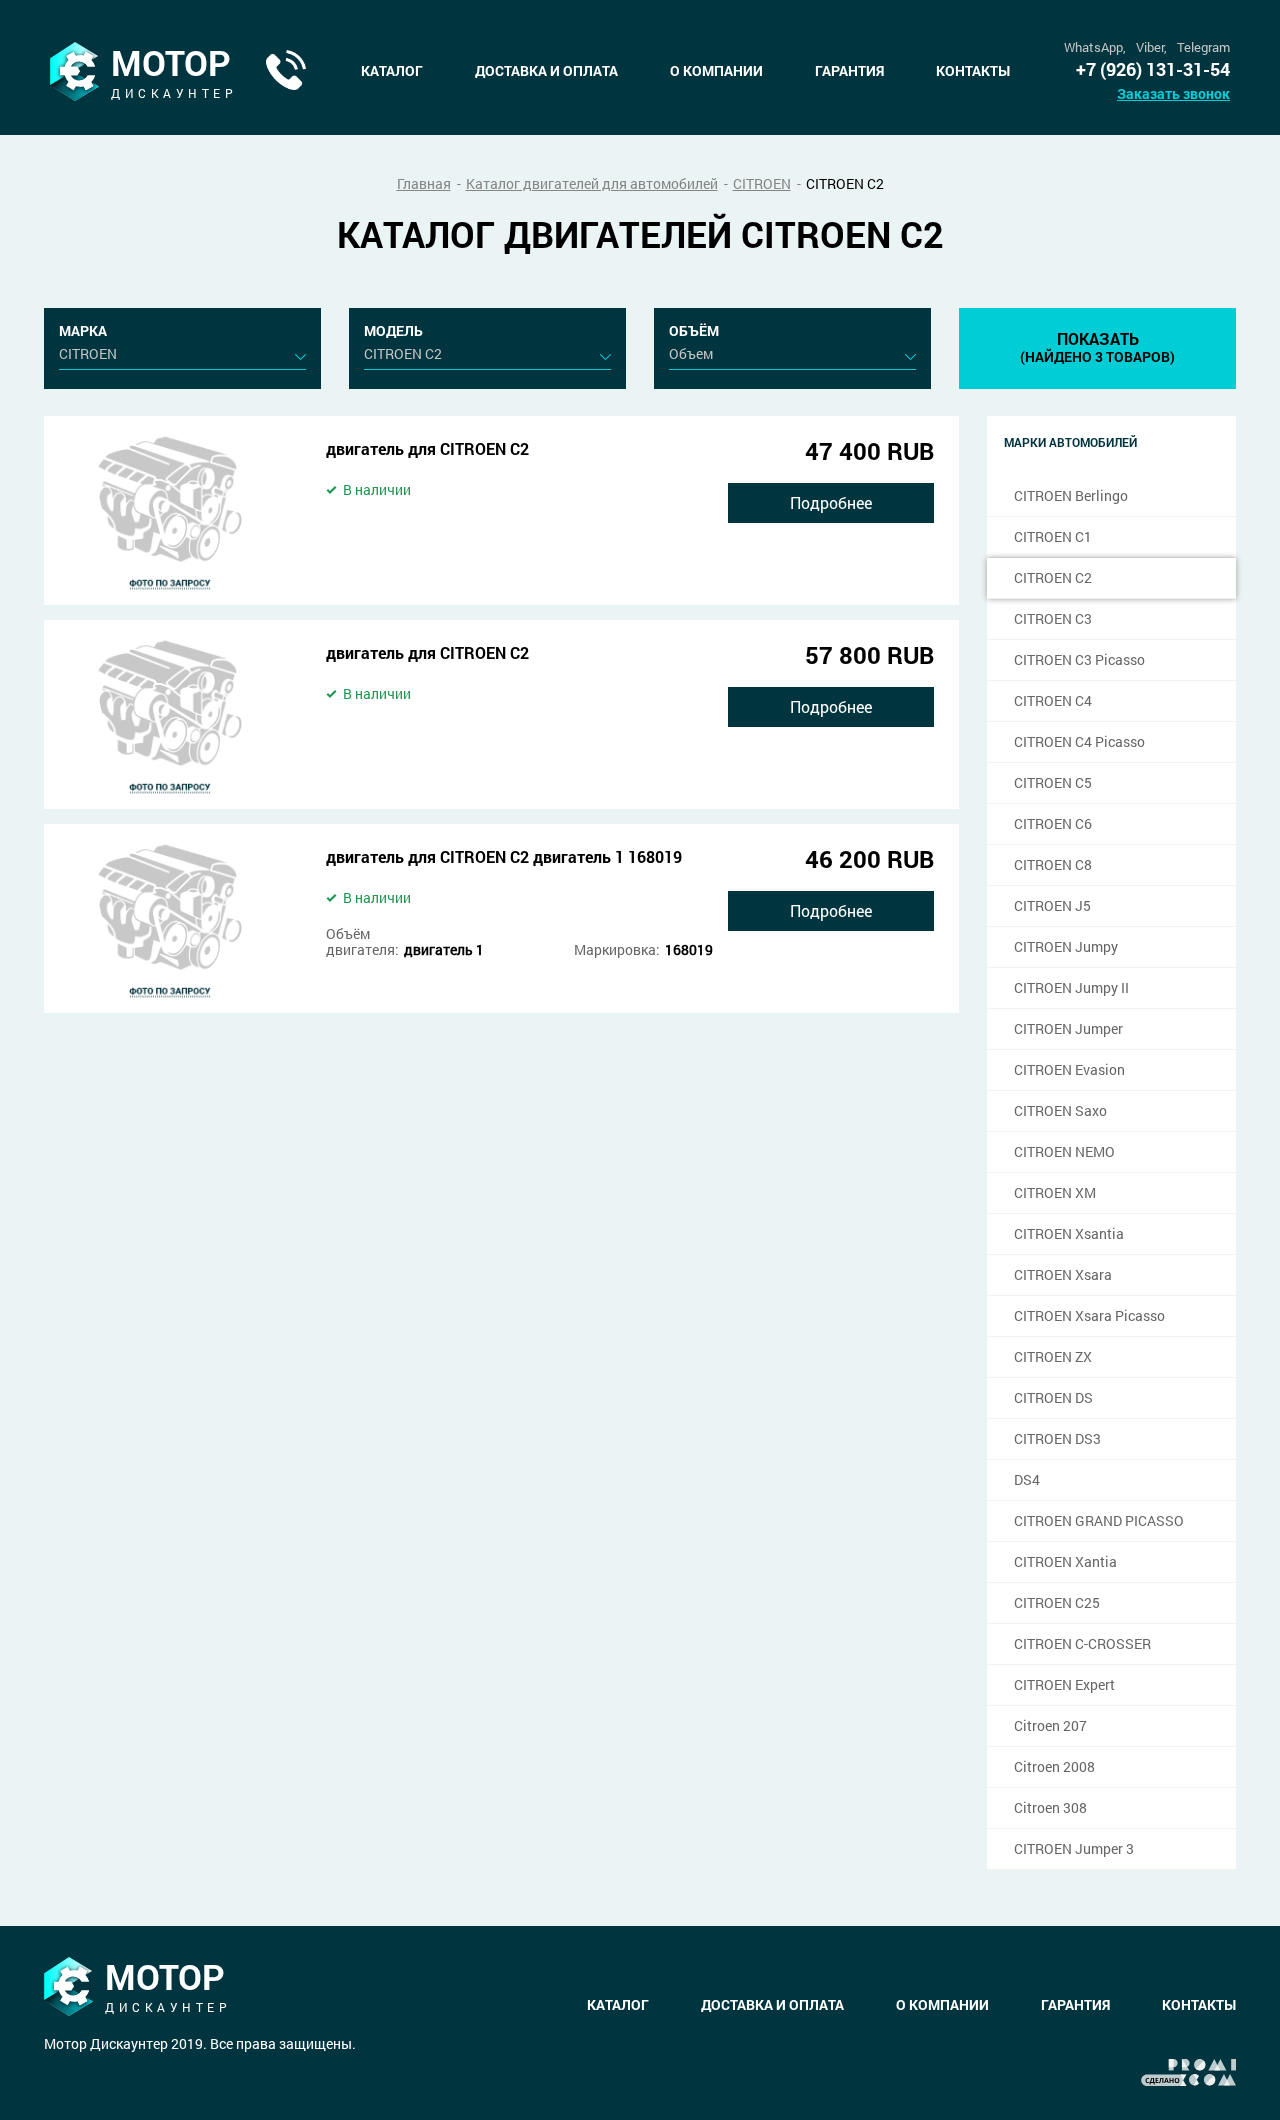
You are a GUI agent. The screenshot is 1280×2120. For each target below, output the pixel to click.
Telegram (1203, 47)
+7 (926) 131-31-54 (1153, 69)
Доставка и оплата (546, 70)
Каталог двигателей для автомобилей (592, 183)
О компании (716, 70)
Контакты (973, 70)
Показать (1097, 347)
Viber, (1151, 47)
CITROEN (762, 183)
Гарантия (849, 70)
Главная (424, 183)
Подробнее (831, 502)
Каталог (392, 70)
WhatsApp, (1095, 47)
